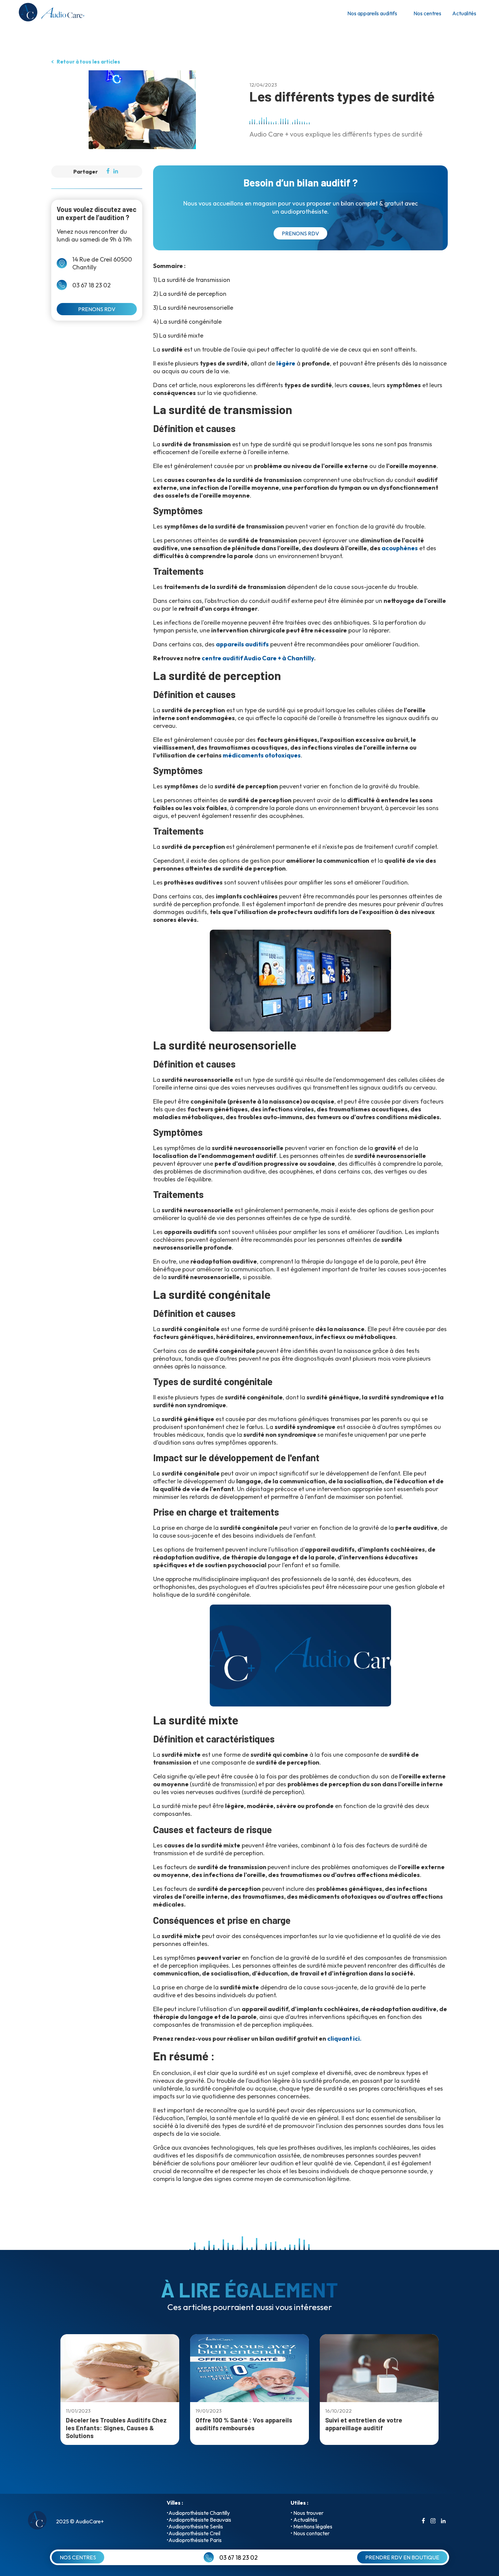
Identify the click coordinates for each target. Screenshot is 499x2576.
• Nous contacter (310, 2533)
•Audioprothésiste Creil (193, 2533)
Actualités (464, 13)
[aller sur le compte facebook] (423, 2521)
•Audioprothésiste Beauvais (199, 2520)
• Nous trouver (307, 2513)
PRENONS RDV (97, 309)
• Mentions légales (311, 2526)
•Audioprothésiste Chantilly (198, 2513)
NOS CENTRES (78, 2557)
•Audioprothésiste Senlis (195, 2526)
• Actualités (304, 2520)
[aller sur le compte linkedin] (443, 2521)
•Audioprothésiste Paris (194, 2540)
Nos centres (427, 13)
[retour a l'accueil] (51, 13)
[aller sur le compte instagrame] (433, 2521)
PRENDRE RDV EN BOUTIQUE (402, 2557)
